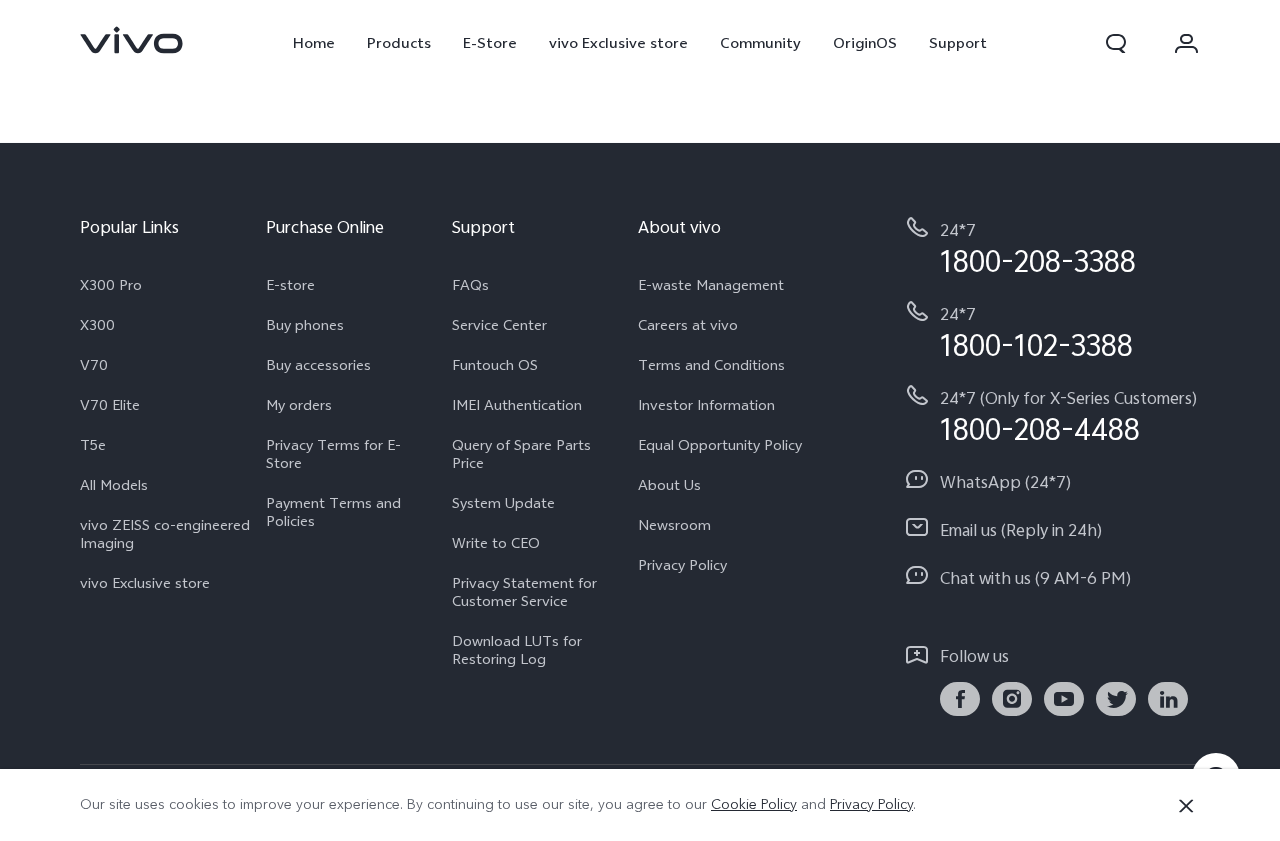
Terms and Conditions (711, 365)
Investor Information (706, 405)
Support (958, 43)
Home (314, 43)
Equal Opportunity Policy (720, 445)
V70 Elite (110, 405)
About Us (669, 485)
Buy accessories (318, 365)
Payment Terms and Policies (333, 512)
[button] (1116, 43)
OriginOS (865, 43)
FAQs (470, 285)
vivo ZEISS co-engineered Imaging (165, 534)
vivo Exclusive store (618, 43)
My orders (299, 405)
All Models (114, 485)
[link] (132, 40)
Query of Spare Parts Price (521, 454)
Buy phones (305, 325)
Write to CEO (496, 543)
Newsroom (674, 525)
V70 (94, 365)
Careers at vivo (688, 325)
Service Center (499, 325)
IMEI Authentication (517, 405)
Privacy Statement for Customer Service (524, 592)
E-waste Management (711, 285)
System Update (503, 503)
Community (760, 43)
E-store (290, 285)
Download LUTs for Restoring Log (517, 650)
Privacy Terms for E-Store (333, 454)
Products (399, 43)
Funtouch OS (495, 365)
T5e (93, 445)
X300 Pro (111, 285)
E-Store (490, 43)
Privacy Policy (682, 565)
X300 (97, 325)
